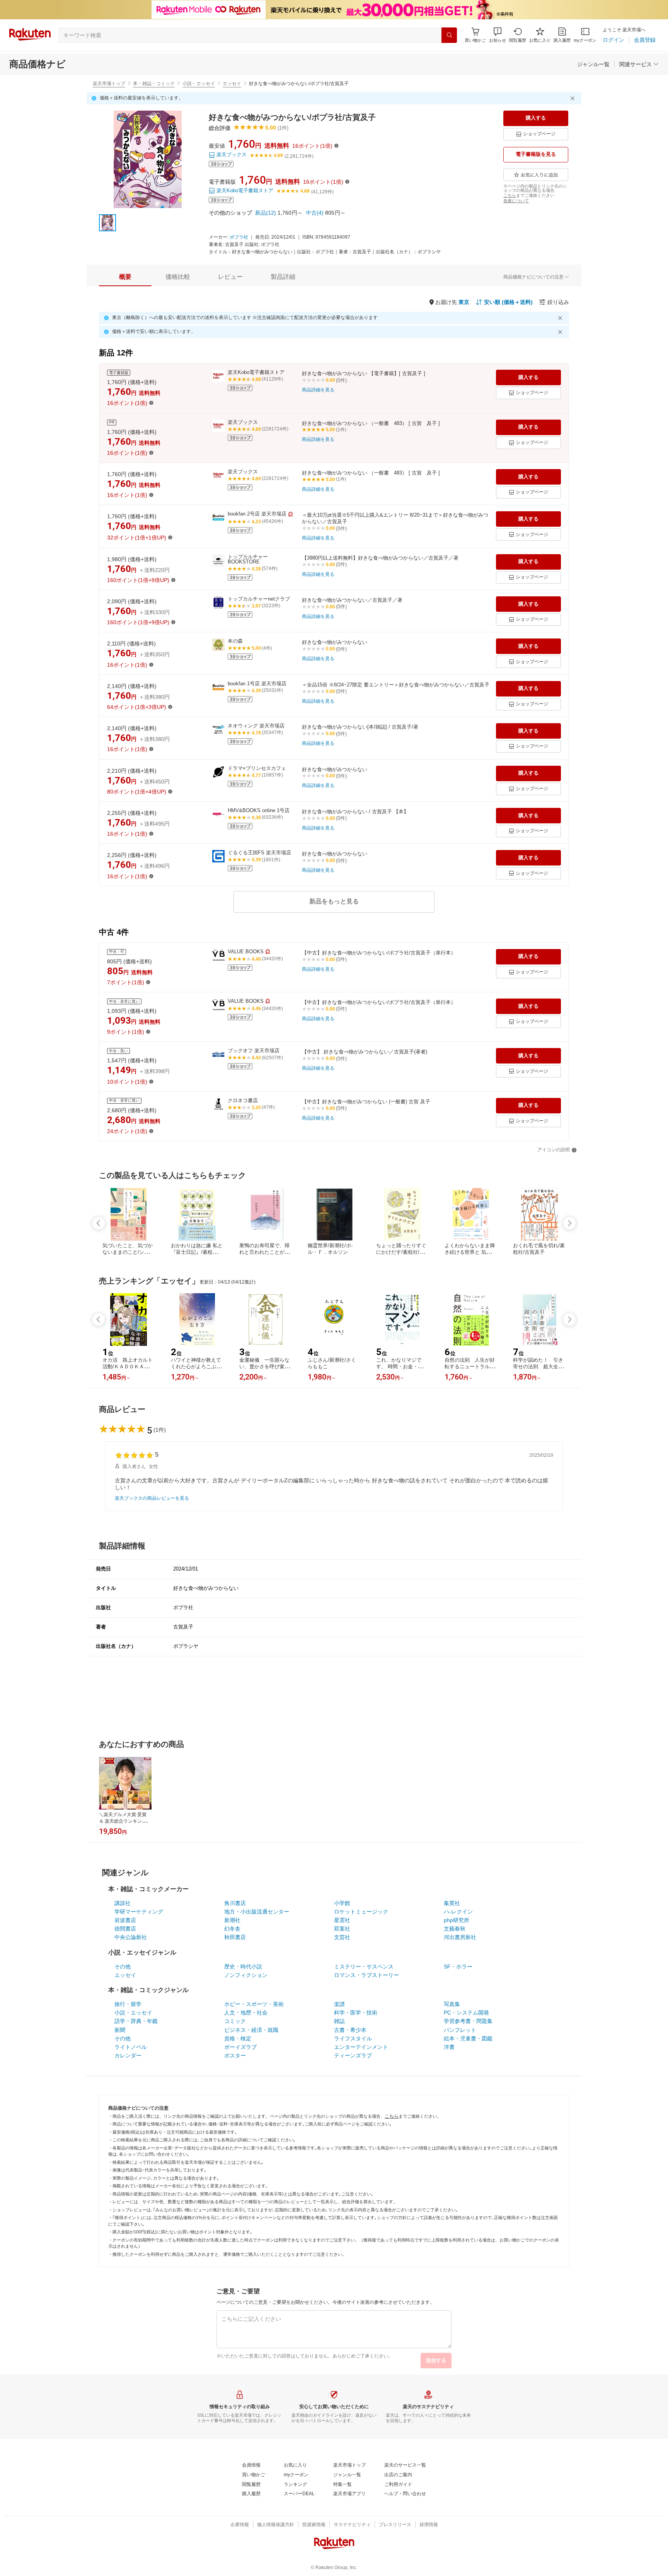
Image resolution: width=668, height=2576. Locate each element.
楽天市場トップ (109, 84)
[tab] (125, 277)
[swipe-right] (569, 1223)
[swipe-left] (99, 1223)
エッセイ (232, 84)
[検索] (449, 35)
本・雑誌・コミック (154, 84)
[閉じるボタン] (574, 98)
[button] (498, 35)
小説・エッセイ (199, 84)
